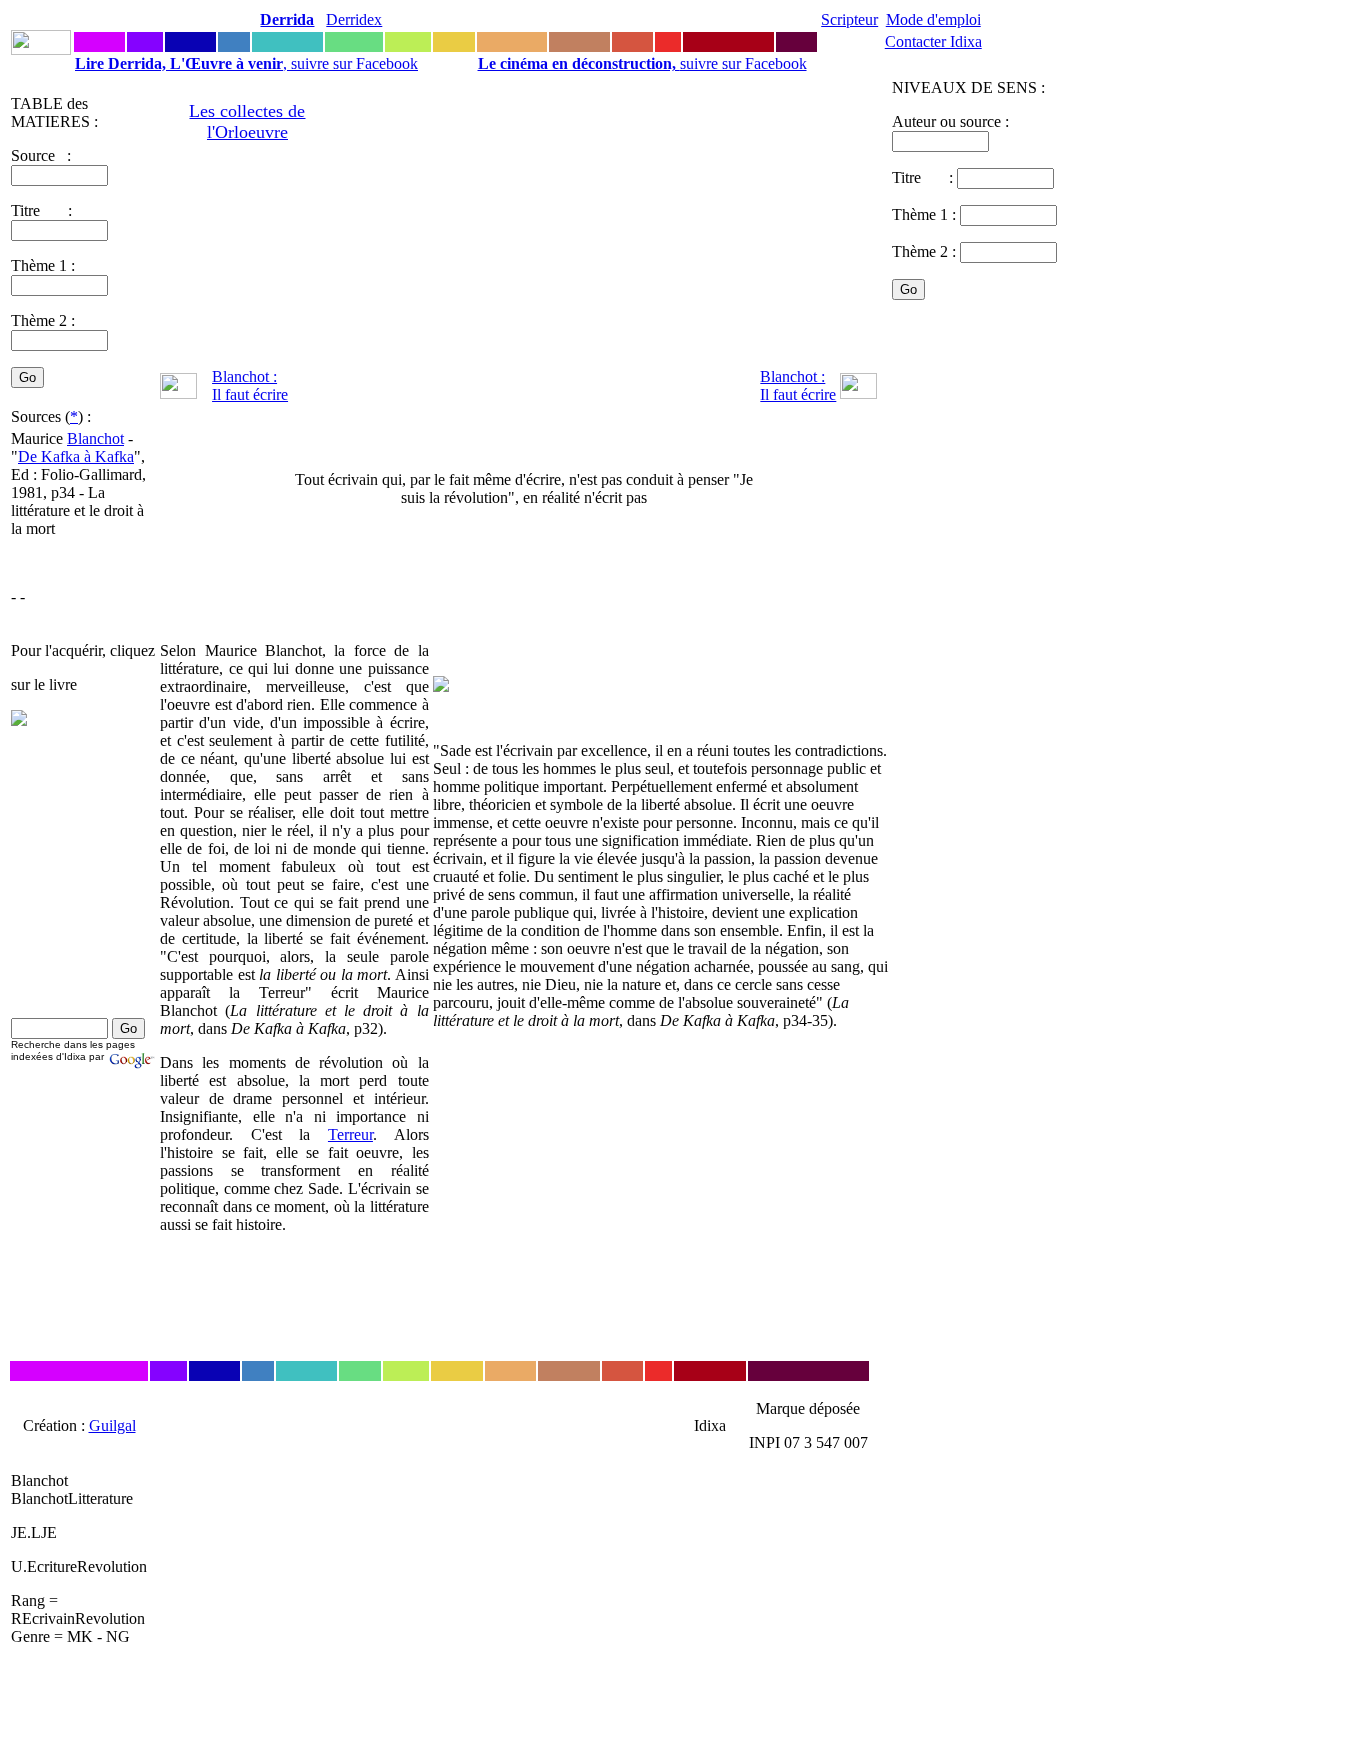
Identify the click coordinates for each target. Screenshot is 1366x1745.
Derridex (354, 19)
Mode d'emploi (933, 19)
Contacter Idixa (933, 41)
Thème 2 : (43, 320)
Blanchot (95, 438)
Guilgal (112, 1425)
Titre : (924, 177)
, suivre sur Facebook (246, 63)
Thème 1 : (43, 265)
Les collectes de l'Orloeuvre (247, 121)
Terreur (350, 1134)
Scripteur (849, 19)
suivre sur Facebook (642, 63)
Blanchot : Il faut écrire (250, 385)
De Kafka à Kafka (76, 456)
